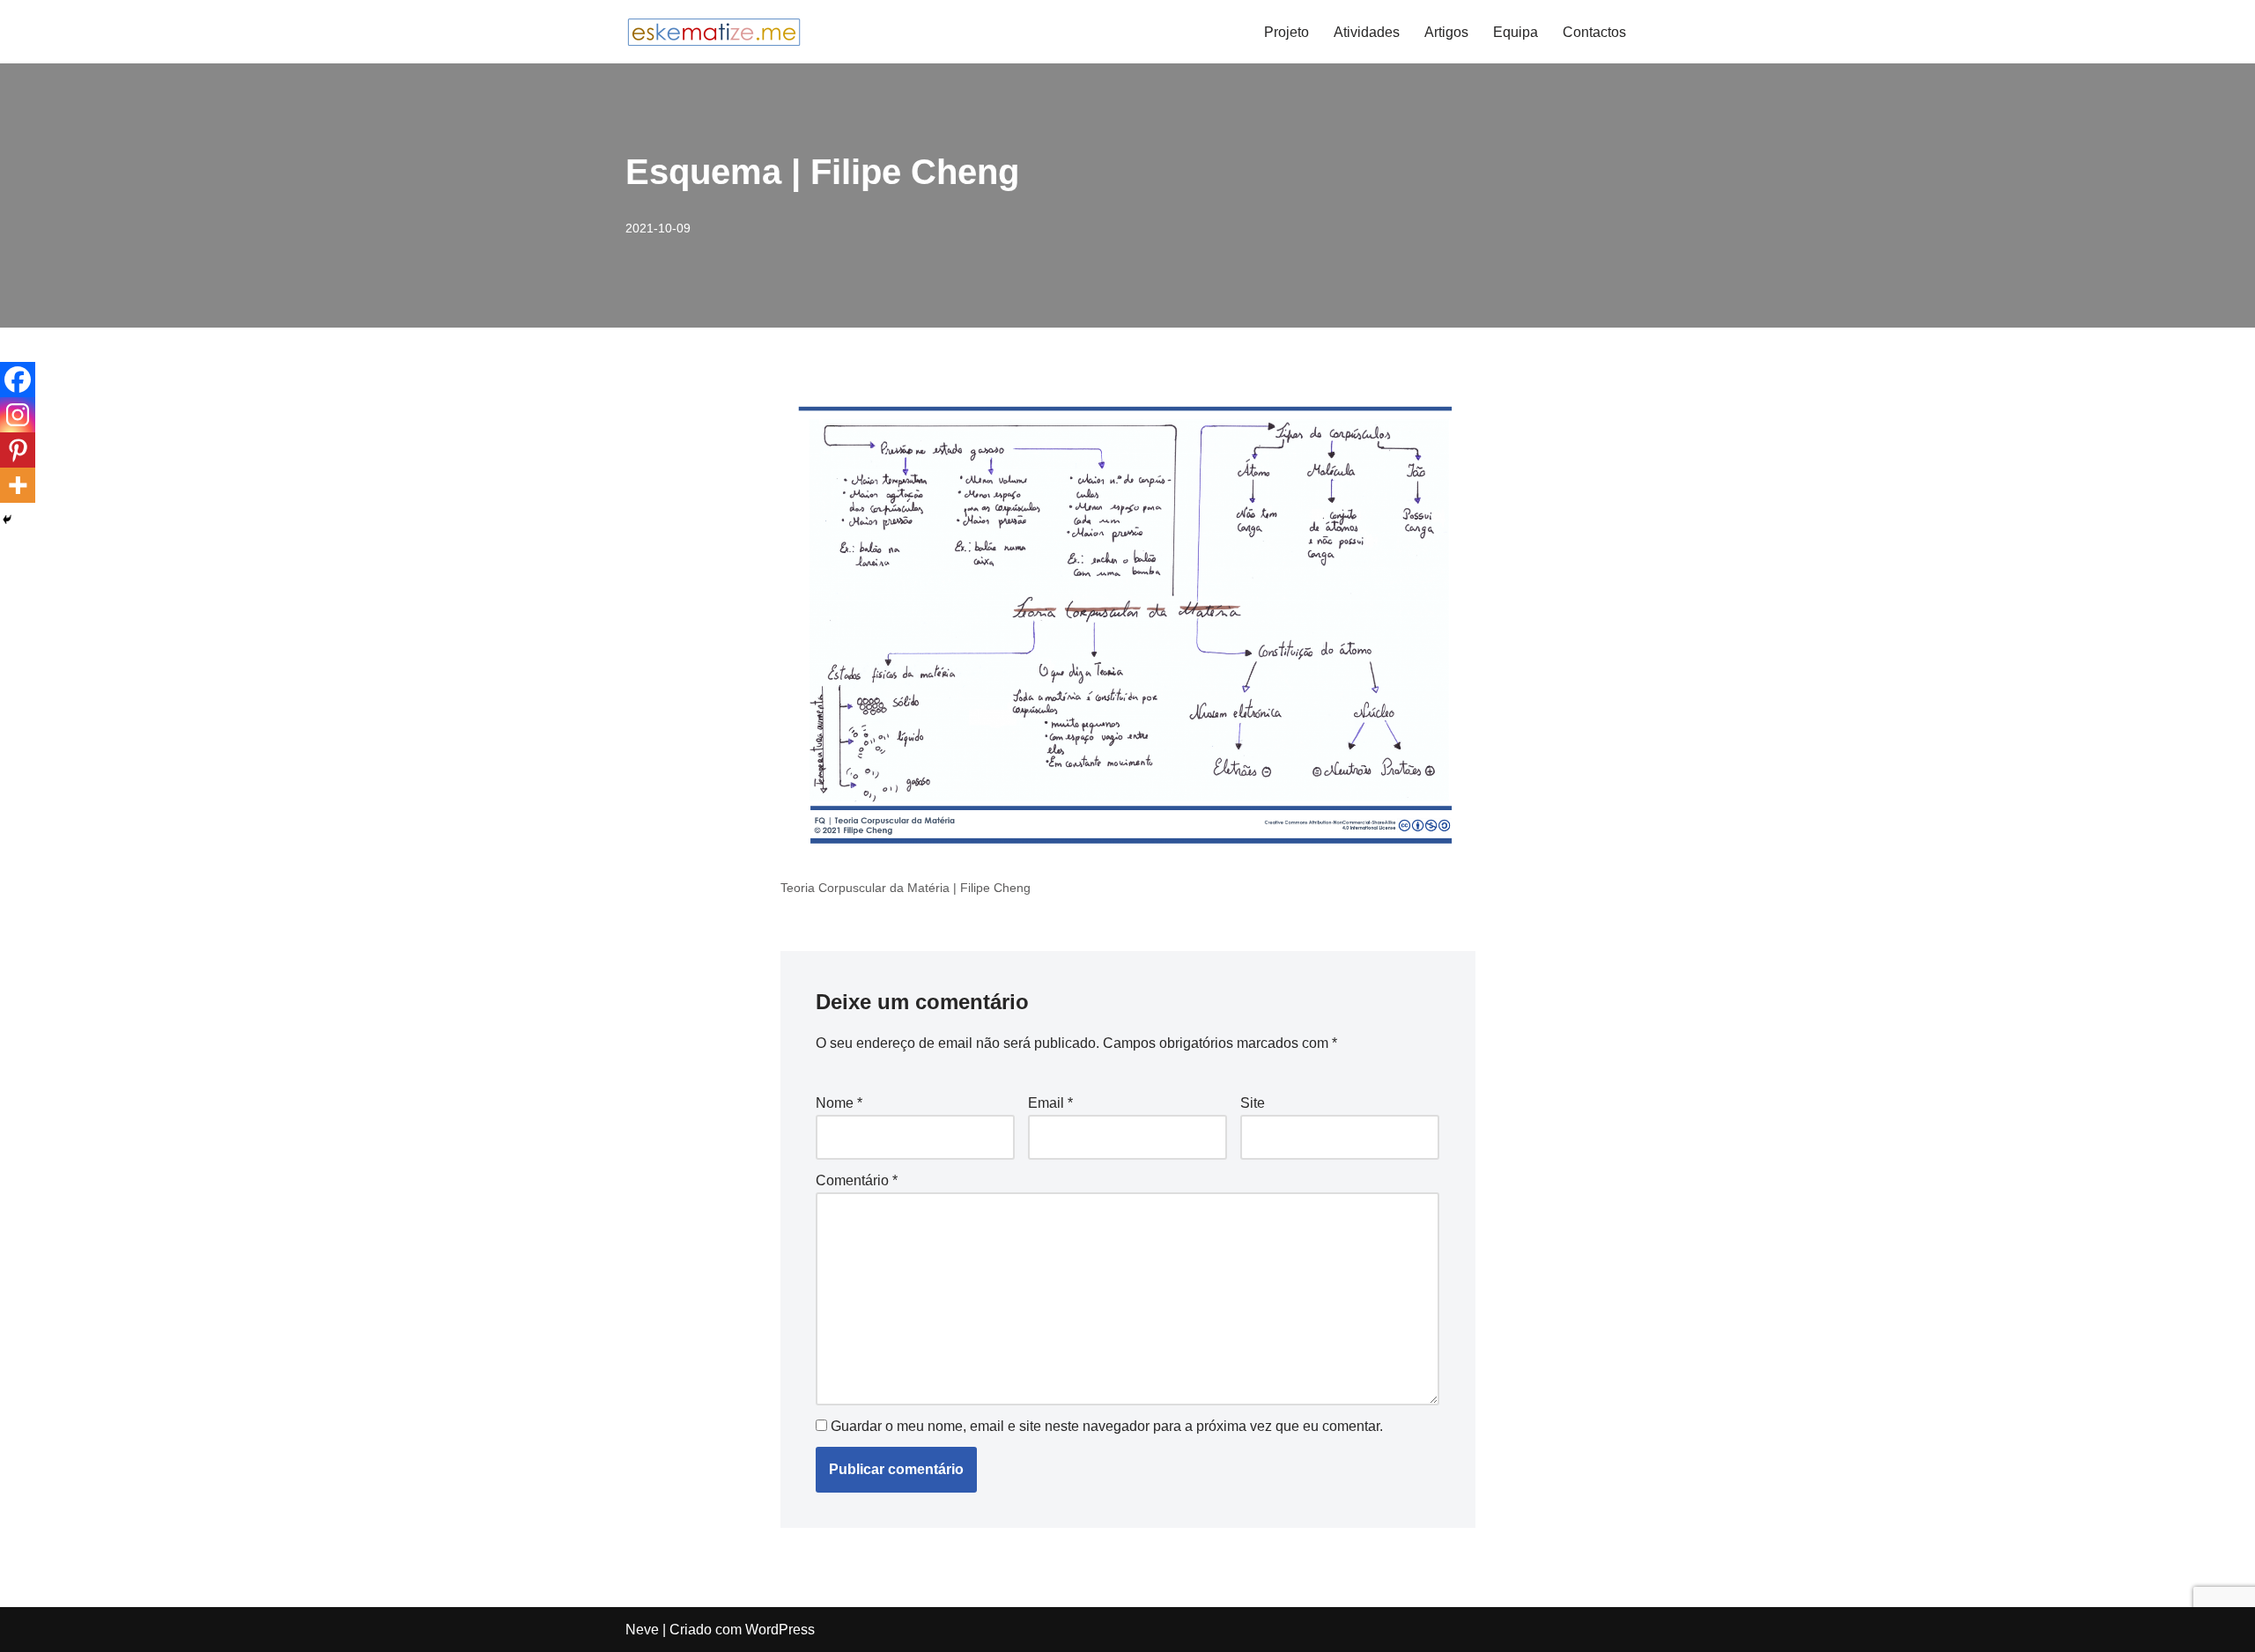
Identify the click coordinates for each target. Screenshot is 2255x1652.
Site (1253, 1103)
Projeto (1286, 32)
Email (1050, 1103)
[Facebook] (18, 380)
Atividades (1367, 32)
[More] (18, 485)
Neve (642, 1630)
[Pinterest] (18, 450)
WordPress (780, 1630)
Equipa (1516, 32)
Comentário (857, 1180)
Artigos (1446, 32)
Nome (839, 1103)
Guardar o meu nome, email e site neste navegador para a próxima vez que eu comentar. (1107, 1426)
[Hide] (7, 520)
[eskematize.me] (713, 32)
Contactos (1594, 32)
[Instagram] (18, 415)
